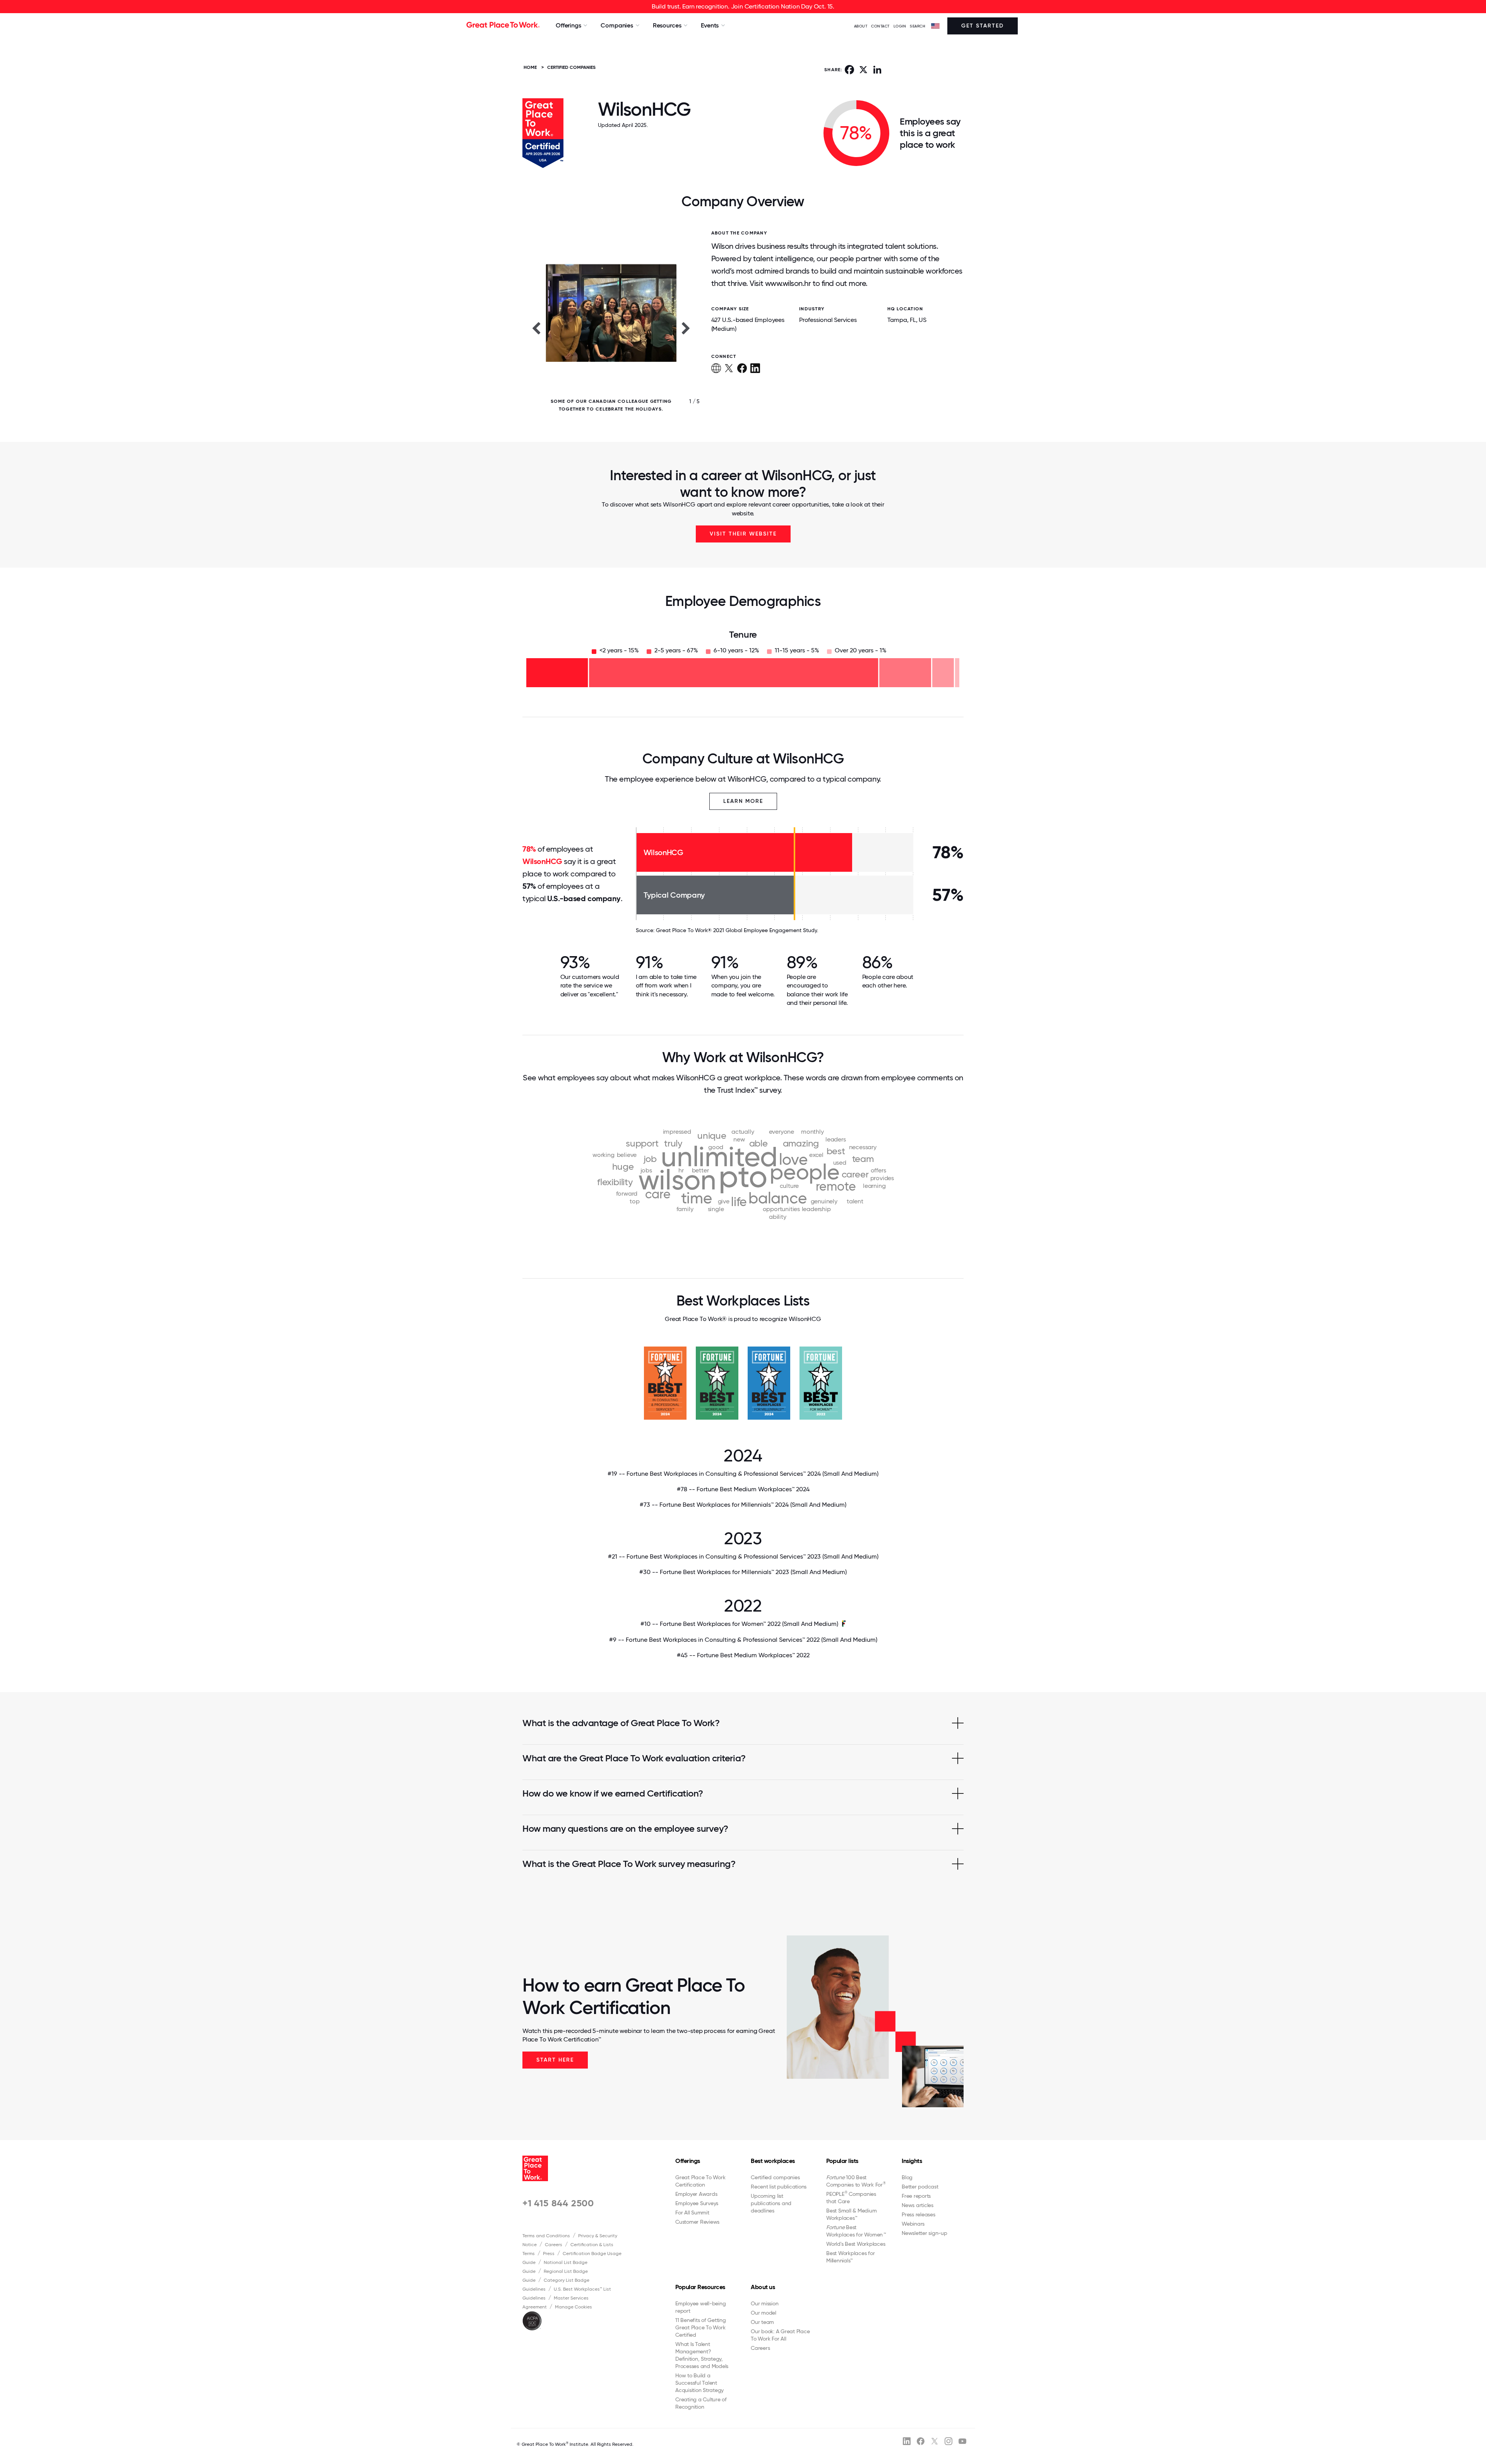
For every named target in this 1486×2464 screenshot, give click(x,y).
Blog (907, 2177)
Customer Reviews (697, 2222)
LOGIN (900, 26)
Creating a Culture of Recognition (701, 2403)
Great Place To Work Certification (700, 2181)
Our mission (764, 2303)
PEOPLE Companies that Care (851, 2197)
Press (549, 2254)
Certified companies (775, 2177)
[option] (611, 328)
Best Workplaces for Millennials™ (850, 2257)
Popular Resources (700, 2287)
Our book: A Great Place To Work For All (780, 2335)
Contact (880, 26)
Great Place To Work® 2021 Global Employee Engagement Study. (737, 930)
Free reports (916, 2196)
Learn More (743, 801)
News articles (918, 2205)
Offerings (688, 2161)
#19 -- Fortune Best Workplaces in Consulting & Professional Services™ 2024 (743, 1474)
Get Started (983, 26)
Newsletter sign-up (924, 2233)
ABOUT (861, 26)
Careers (554, 2245)
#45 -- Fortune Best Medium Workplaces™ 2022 (743, 1655)
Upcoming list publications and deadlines (771, 2203)
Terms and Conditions (546, 2236)
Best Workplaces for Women (856, 2231)
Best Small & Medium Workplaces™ (851, 2214)
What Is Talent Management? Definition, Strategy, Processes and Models (702, 2355)
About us (763, 2287)
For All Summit (692, 2212)
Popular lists (842, 2161)
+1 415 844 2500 (558, 2203)
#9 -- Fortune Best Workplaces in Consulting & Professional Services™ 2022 (743, 1640)
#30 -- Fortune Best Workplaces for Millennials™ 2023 (743, 1572)
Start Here (555, 2060)
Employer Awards (696, 2194)
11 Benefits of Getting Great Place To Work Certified (701, 2327)
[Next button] (686, 328)
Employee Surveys (697, 2203)
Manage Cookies (574, 2307)
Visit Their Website (743, 534)
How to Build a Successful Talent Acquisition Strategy (699, 2383)
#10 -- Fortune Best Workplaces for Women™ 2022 (739, 1624)
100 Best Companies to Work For (856, 2181)
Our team (762, 2322)
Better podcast (920, 2187)
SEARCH (918, 26)
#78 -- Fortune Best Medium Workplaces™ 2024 (743, 1489)
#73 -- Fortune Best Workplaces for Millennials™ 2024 (743, 1505)
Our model (764, 2313)
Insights (912, 2161)
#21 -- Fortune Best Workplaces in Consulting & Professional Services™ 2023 (743, 1556)
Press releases (918, 2214)
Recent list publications (779, 2187)
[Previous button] (536, 328)
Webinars (913, 2224)
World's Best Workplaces (856, 2244)
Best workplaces (773, 2161)
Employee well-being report (700, 2307)
